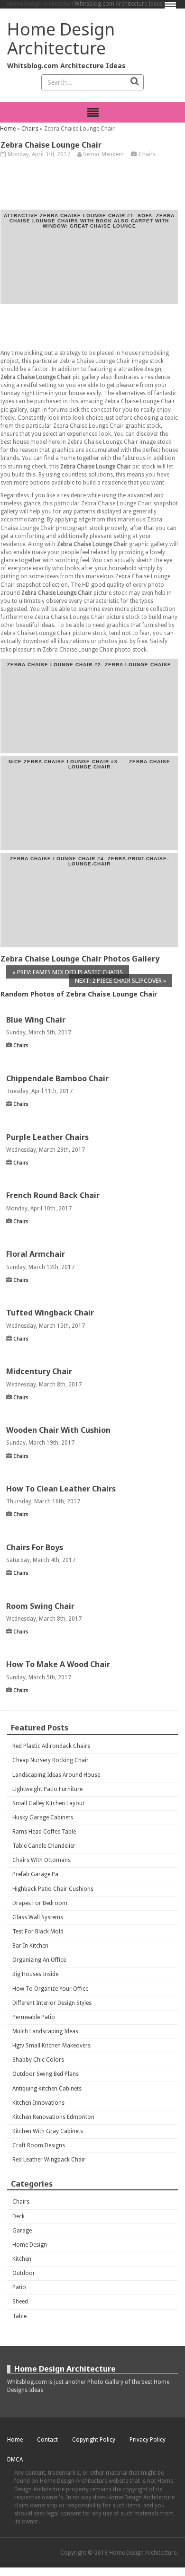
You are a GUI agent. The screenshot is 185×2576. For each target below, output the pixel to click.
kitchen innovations (38, 2103)
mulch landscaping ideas (45, 2031)
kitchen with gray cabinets (48, 2131)
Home (8, 129)
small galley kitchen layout (48, 1803)
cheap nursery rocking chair (51, 1760)
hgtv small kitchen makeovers (51, 2046)
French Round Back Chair (53, 1195)
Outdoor (24, 2273)
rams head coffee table (44, 1832)
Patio (19, 2287)
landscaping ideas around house (56, 1775)
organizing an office (39, 1960)
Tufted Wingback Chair (50, 1313)
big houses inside (35, 1974)
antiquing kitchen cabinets (47, 2089)
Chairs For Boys (35, 1547)
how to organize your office (50, 1989)
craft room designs (39, 2145)
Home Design (30, 2245)
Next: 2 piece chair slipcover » (120, 981)
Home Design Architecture (41, 4)
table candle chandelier (44, 1846)
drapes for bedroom (40, 1903)
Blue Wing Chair (36, 1020)
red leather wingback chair (49, 2160)
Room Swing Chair (40, 1606)
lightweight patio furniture (47, 1789)
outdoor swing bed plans (46, 2074)
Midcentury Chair (39, 1371)
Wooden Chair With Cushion (58, 1430)
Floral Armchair (36, 1254)
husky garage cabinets (43, 1817)
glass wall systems (38, 1917)
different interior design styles (52, 2003)
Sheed (20, 2302)
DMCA (15, 2460)
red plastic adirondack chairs (51, 1746)
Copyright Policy (94, 2440)
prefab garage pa (35, 1874)
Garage (22, 2231)
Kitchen (22, 2259)
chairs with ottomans (42, 1860)
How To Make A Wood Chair (58, 1664)
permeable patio (34, 2017)
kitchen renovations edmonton (53, 2117)
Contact (47, 2440)
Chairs (30, 129)
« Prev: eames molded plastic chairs (68, 972)
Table (19, 2316)
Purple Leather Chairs (47, 1137)
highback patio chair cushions (53, 1889)
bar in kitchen (30, 1946)
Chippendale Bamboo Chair (57, 1078)
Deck (18, 2216)
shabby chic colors (38, 2060)
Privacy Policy (148, 2440)
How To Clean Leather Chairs (61, 1489)
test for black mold (38, 1932)
